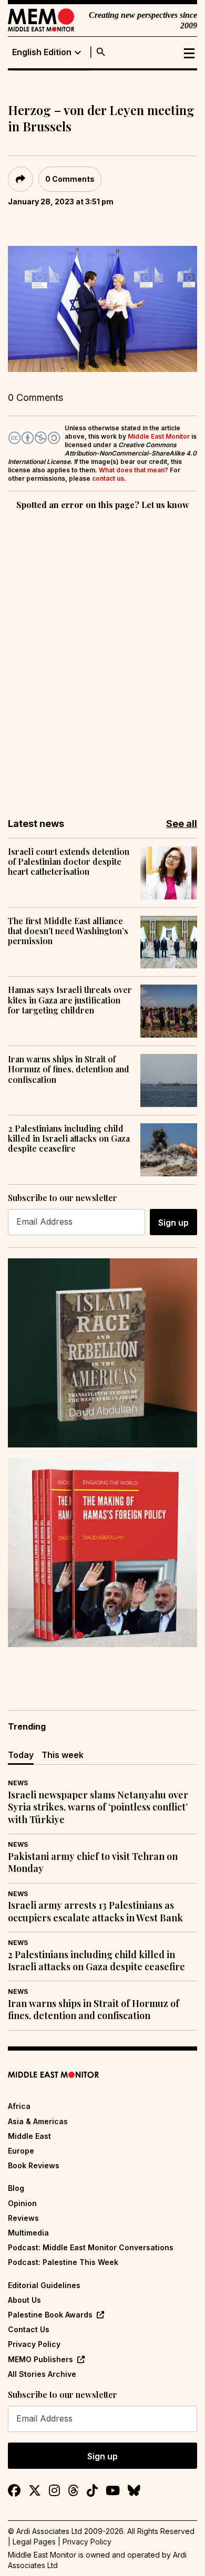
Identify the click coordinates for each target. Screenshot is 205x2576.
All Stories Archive (42, 2374)
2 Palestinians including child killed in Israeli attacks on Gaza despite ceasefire (69, 1139)
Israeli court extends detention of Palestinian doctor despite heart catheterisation (69, 862)
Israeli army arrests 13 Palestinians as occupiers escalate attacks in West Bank (95, 1911)
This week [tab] (63, 1755)
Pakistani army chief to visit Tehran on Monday (93, 1863)
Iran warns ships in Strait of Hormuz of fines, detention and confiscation (69, 1069)
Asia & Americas (38, 2121)
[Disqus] (102, 657)
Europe (21, 2151)
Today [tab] (21, 1755)
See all (182, 824)
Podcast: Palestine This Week (63, 2262)
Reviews (23, 2218)
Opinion (22, 2203)
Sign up (173, 1223)
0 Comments (70, 179)
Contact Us (29, 2329)
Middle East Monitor (159, 436)
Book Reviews (34, 2165)
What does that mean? (134, 470)
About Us (24, 2300)
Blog (16, 2188)
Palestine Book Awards (50, 2315)
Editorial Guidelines (44, 2285)
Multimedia (28, 2233)
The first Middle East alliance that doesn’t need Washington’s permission (68, 931)
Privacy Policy (34, 2344)
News (18, 1783)
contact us (108, 478)
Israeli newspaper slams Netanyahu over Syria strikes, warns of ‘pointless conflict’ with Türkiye (98, 1807)
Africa (19, 2106)
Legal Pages (34, 2542)
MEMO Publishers (40, 2359)
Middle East (29, 2136)
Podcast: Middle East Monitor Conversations (91, 2247)
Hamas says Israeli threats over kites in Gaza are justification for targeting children (70, 1000)
